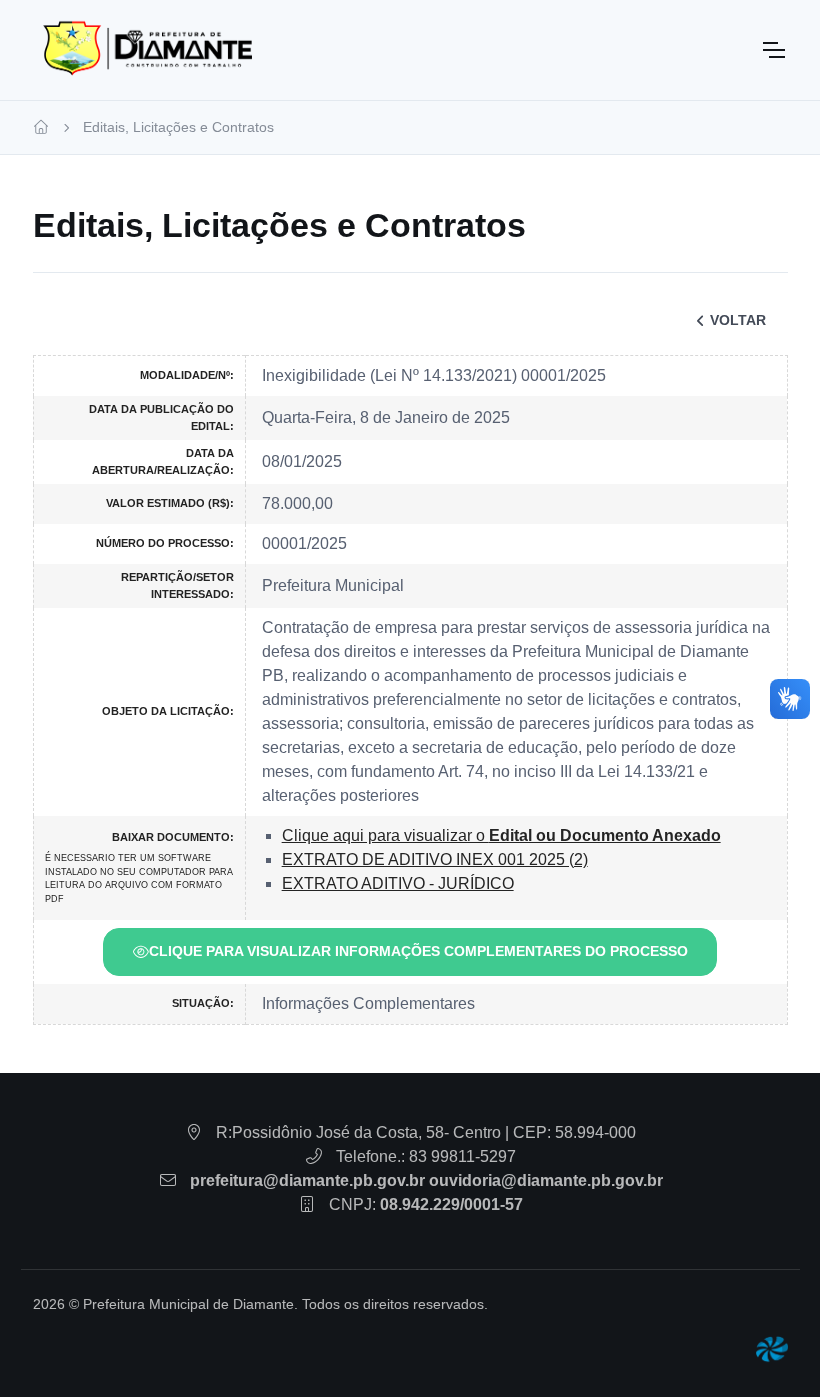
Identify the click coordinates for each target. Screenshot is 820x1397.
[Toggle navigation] (773, 50)
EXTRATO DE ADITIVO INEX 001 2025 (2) (435, 859)
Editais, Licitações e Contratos (178, 127)
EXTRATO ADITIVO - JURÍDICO (398, 883)
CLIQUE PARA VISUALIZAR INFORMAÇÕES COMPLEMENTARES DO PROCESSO (418, 951)
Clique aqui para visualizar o (501, 835)
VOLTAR (738, 320)
